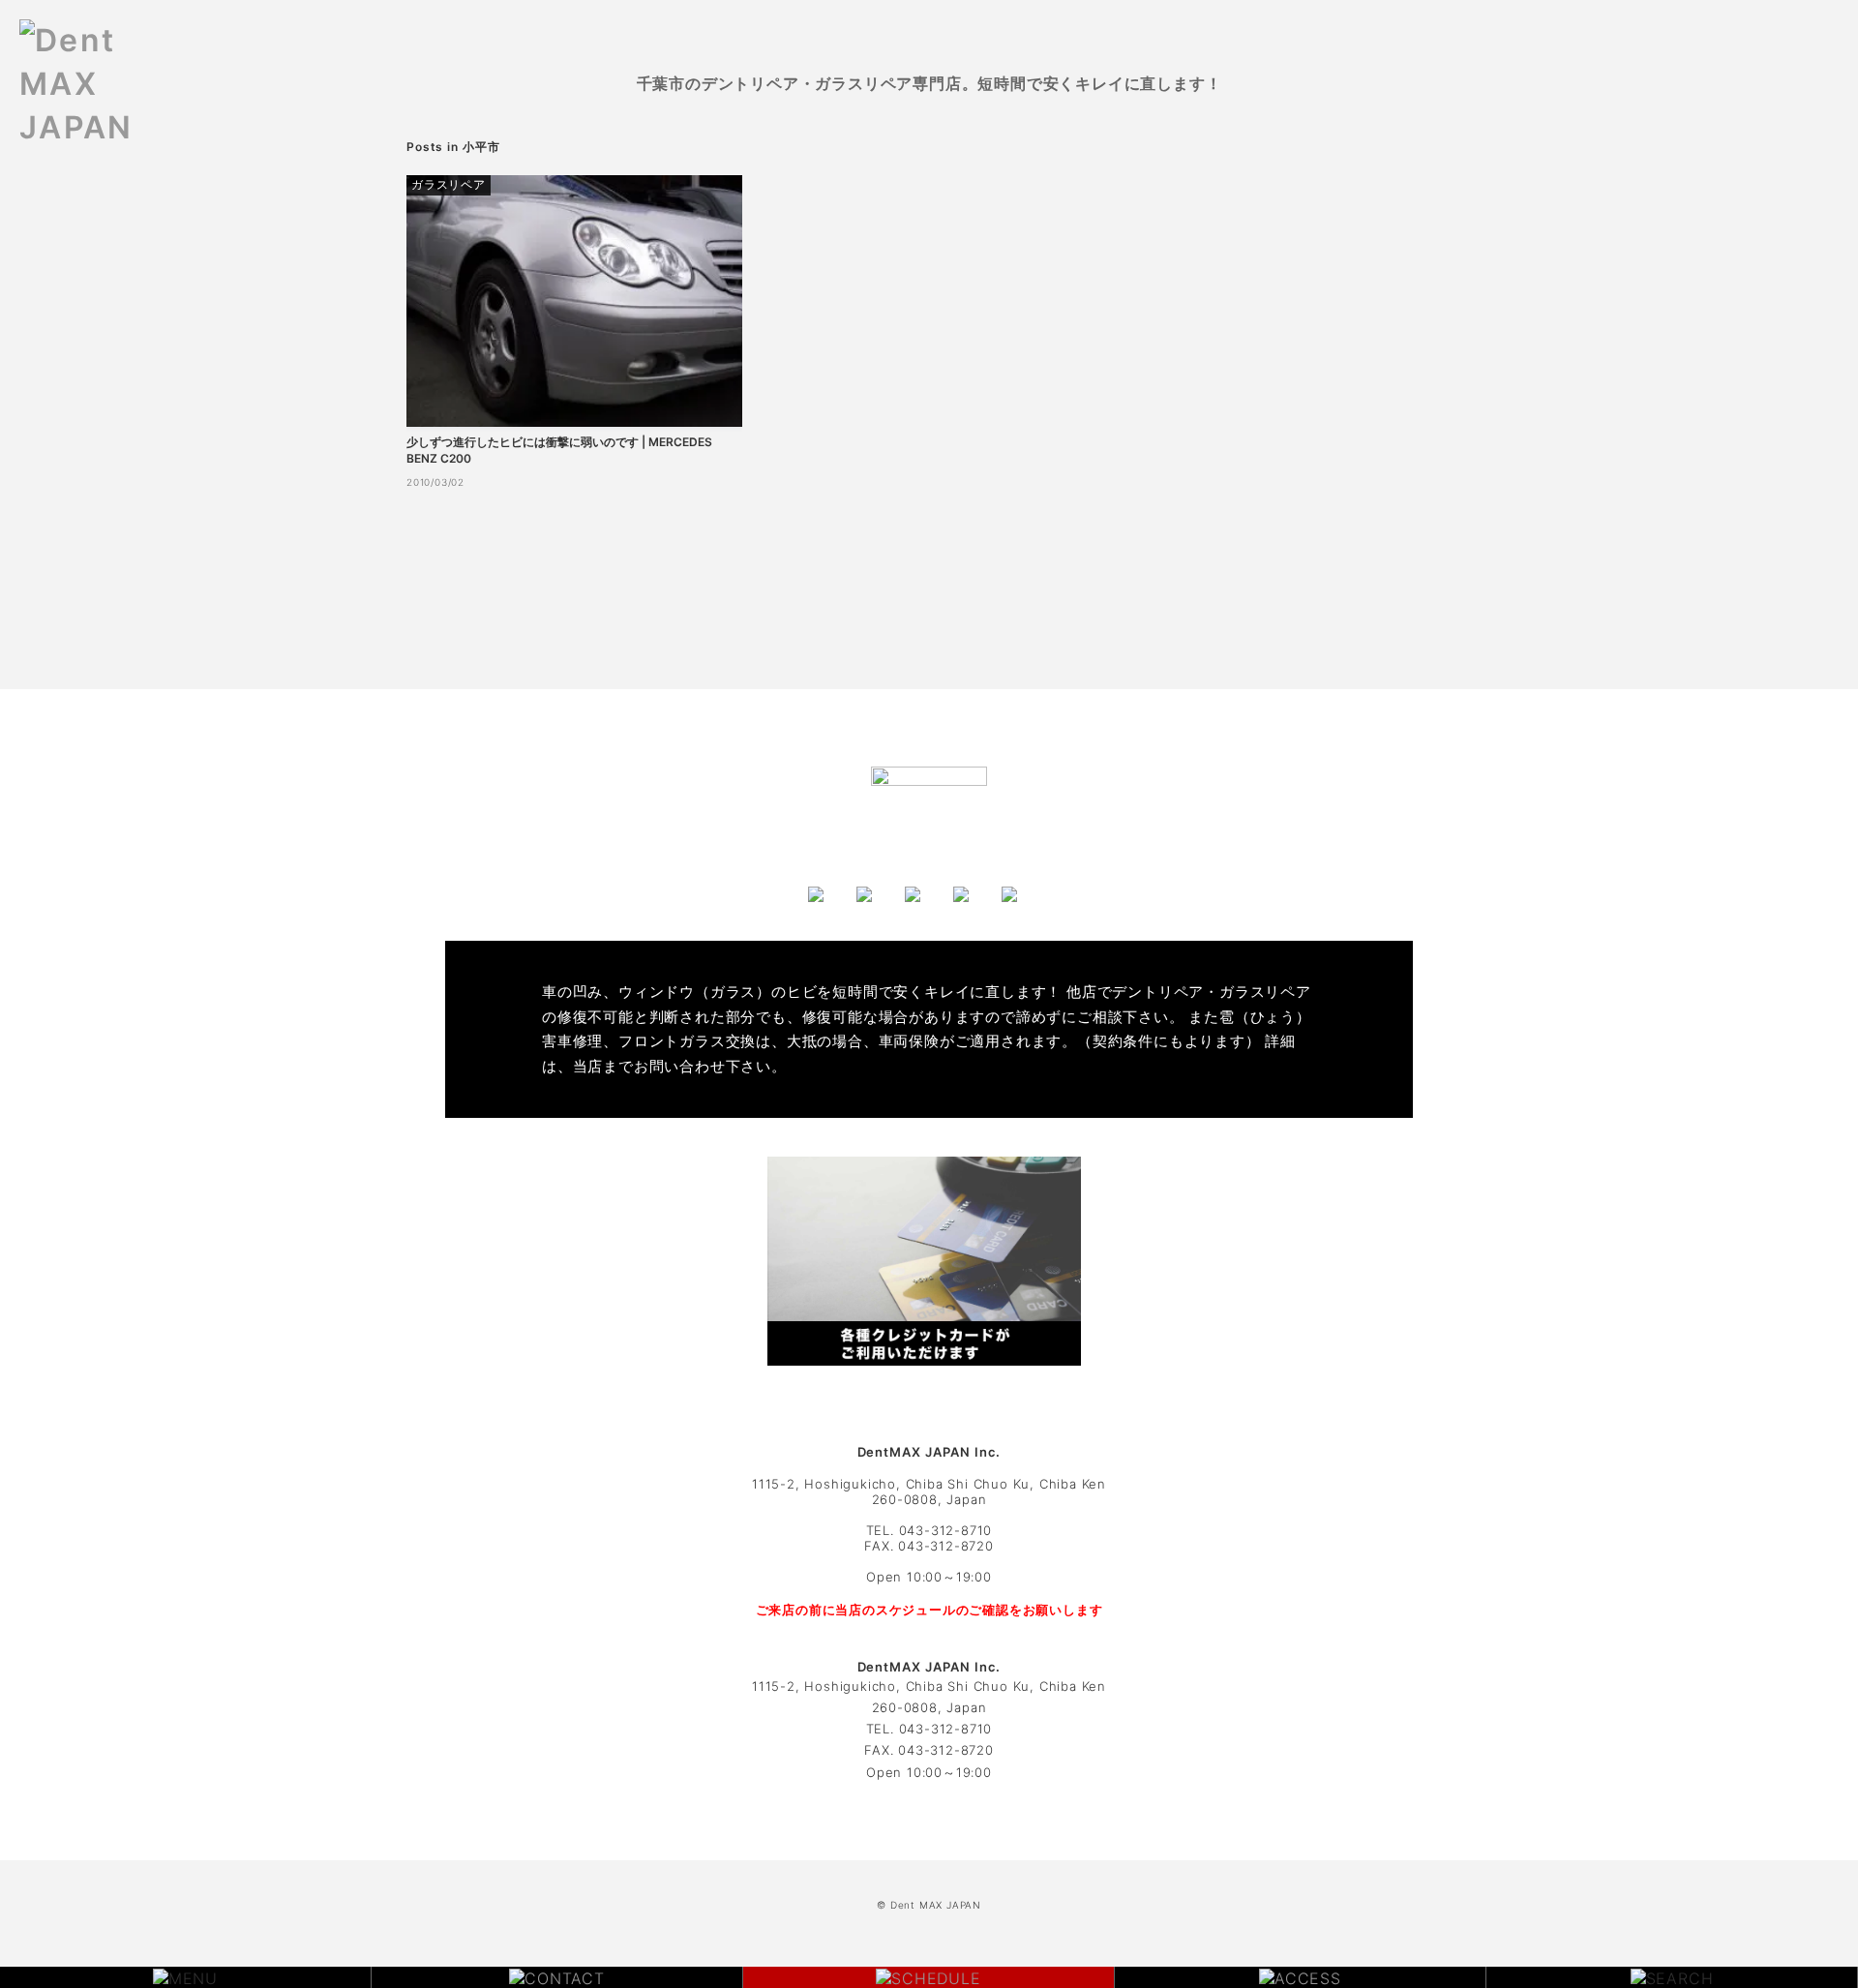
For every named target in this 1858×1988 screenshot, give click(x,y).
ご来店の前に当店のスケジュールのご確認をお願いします (929, 1610)
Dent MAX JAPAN (936, 1905)
